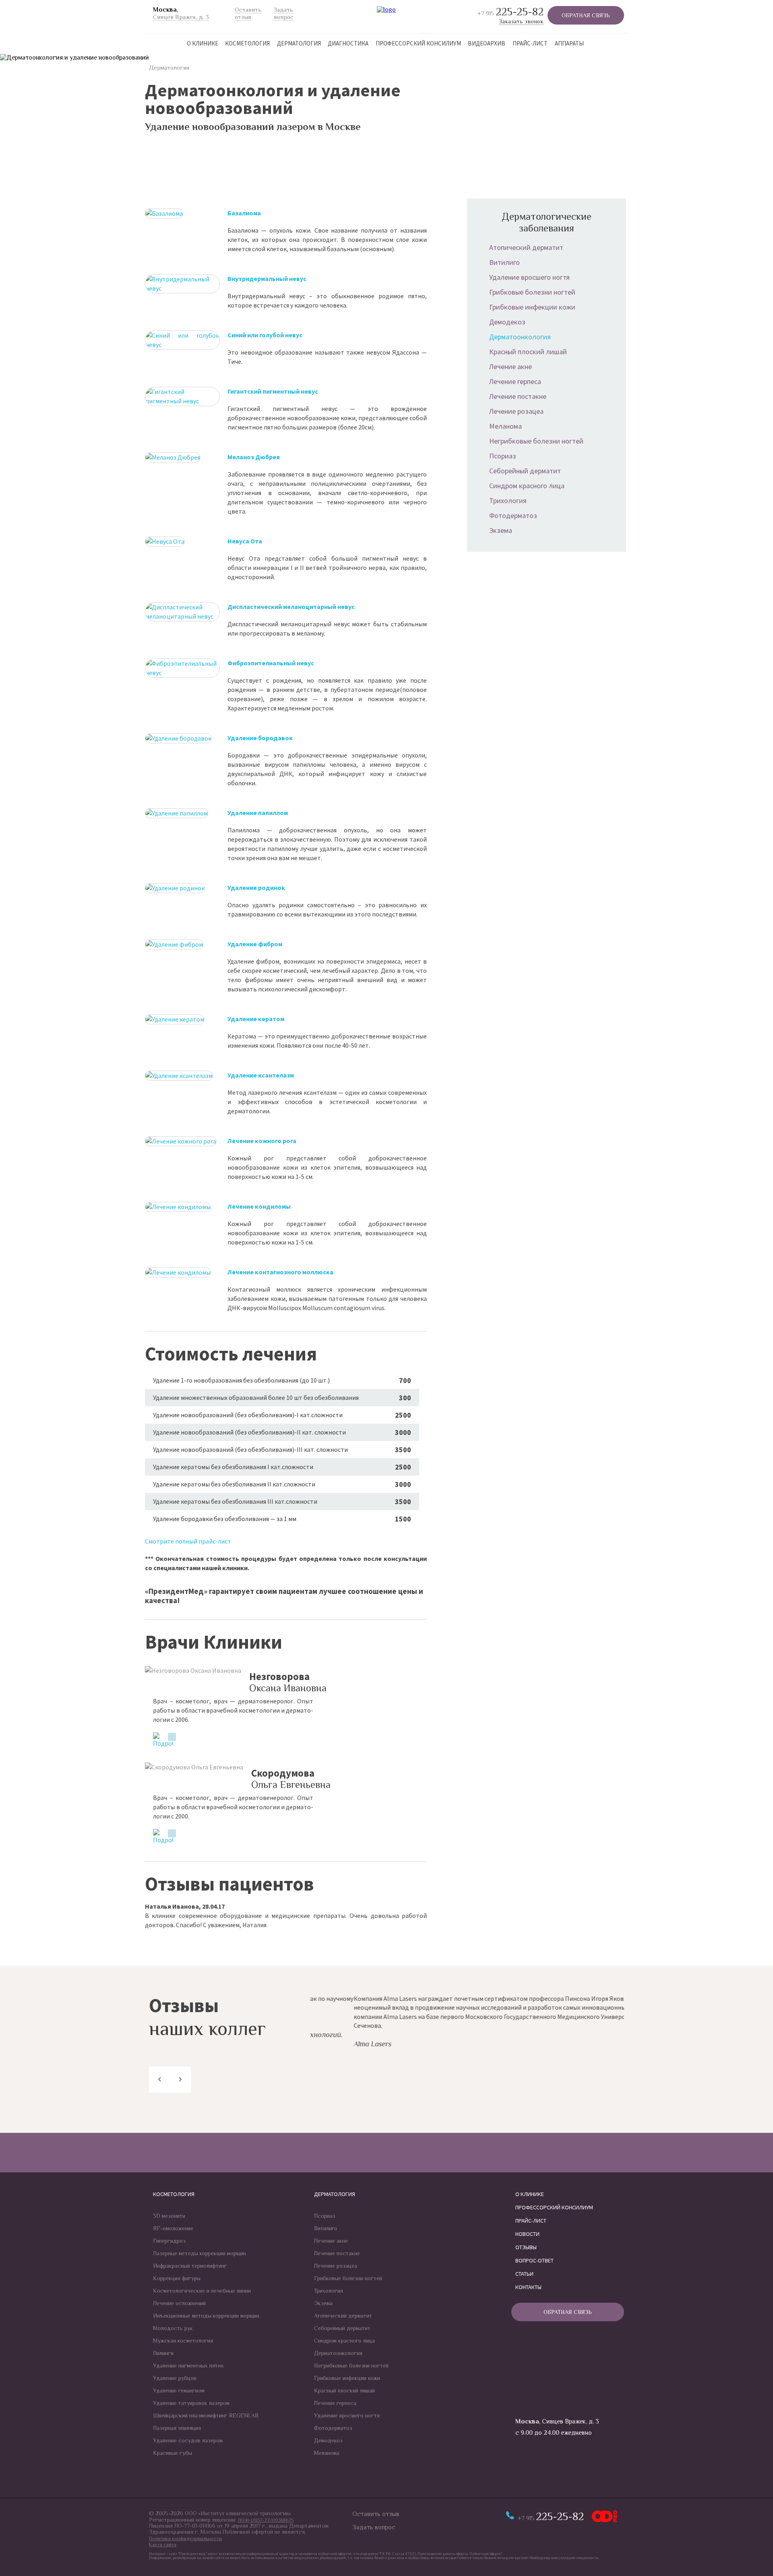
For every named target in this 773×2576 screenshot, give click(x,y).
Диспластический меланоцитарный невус (291, 607)
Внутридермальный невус (267, 279)
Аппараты (569, 43)
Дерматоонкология (520, 337)
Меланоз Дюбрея (254, 457)
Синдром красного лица (527, 486)
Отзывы (526, 2247)
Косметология (247, 43)
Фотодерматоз (513, 515)
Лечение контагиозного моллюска (280, 1272)
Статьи (524, 2274)
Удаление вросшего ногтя (529, 277)
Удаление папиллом (258, 813)
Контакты (528, 2287)
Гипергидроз (169, 2241)
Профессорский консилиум (418, 43)
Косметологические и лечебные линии (202, 2291)
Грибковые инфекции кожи (532, 307)
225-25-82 (511, 12)
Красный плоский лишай (528, 352)
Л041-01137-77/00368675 (266, 2520)
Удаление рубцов (175, 2378)
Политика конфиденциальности (185, 2539)
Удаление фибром (255, 944)
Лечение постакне (518, 396)
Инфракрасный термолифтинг (190, 2266)
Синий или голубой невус (265, 335)
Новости (527, 2234)
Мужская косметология (183, 2341)
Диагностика (348, 43)
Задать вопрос (374, 2527)
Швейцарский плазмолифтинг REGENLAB (206, 2415)
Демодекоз (507, 322)
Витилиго (504, 262)
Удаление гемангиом (179, 2390)
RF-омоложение (173, 2228)
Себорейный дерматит (525, 471)
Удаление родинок (256, 888)
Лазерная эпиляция (177, 2428)
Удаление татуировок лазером (191, 2403)
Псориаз (503, 456)
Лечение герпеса (515, 381)
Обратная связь (586, 15)
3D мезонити (169, 2216)
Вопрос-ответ (534, 2260)
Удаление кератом (256, 1019)
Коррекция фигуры (177, 2278)
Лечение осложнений (179, 2303)
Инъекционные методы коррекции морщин (206, 2316)
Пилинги (163, 2353)
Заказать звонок (521, 21)
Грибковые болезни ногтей (532, 292)
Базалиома (244, 213)
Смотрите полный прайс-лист (188, 1541)
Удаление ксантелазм (261, 1075)
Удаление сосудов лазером (188, 2440)
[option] (467, 2021)
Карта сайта (163, 2545)
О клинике (203, 43)
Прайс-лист (530, 43)
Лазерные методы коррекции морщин (199, 2253)
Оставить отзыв (376, 2514)
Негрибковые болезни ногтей (536, 441)
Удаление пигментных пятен (188, 2365)
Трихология (508, 501)
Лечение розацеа (516, 411)
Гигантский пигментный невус (273, 391)
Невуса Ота (245, 541)
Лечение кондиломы (259, 1206)
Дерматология (299, 43)
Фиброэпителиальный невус (271, 663)
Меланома (505, 426)
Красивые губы (173, 2453)
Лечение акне (511, 366)
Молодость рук (173, 2328)
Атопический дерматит (526, 247)
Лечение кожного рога (262, 1141)
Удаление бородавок (260, 738)
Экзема (501, 530)
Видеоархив (487, 43)
